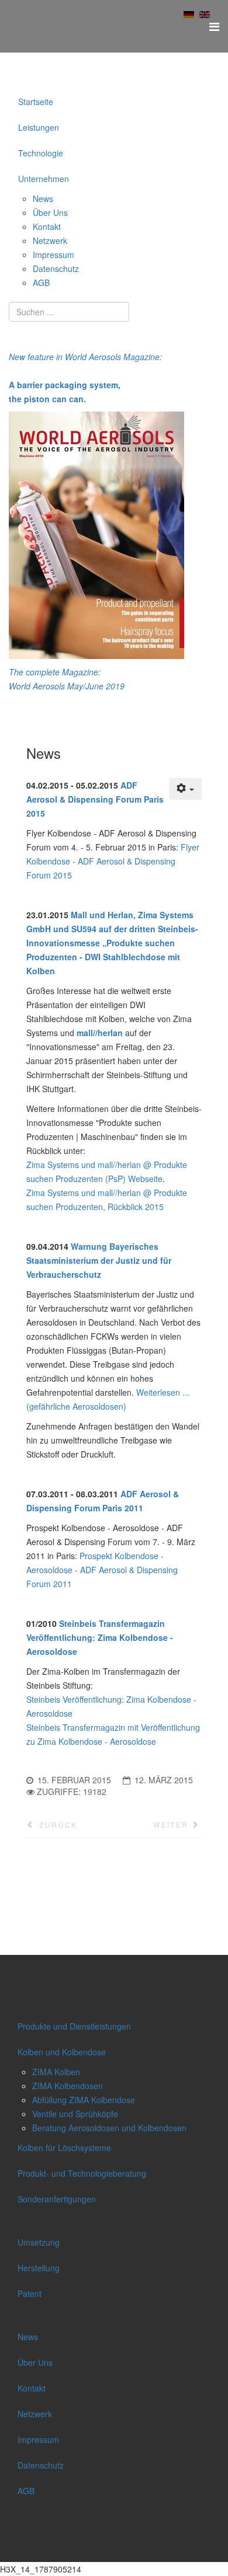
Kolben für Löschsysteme (64, 2148)
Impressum (53, 255)
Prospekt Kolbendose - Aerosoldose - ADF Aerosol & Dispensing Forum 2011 (102, 1570)
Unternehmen (44, 179)
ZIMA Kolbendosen (68, 2086)
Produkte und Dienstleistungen (74, 2026)
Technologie (41, 153)
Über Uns (50, 212)
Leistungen (39, 127)
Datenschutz (56, 269)
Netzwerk (50, 240)
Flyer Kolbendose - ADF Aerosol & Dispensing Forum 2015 (113, 861)
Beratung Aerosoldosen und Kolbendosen (109, 2128)
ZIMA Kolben (56, 2072)
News (43, 198)
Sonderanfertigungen (57, 2199)
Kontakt (47, 226)
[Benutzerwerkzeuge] (185, 789)
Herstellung (39, 2268)
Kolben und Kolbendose (62, 2052)
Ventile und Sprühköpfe (75, 2114)
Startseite (36, 102)
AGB (41, 283)
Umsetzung (39, 2242)
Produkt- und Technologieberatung (82, 2173)
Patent (30, 2293)
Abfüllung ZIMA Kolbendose (84, 2100)
